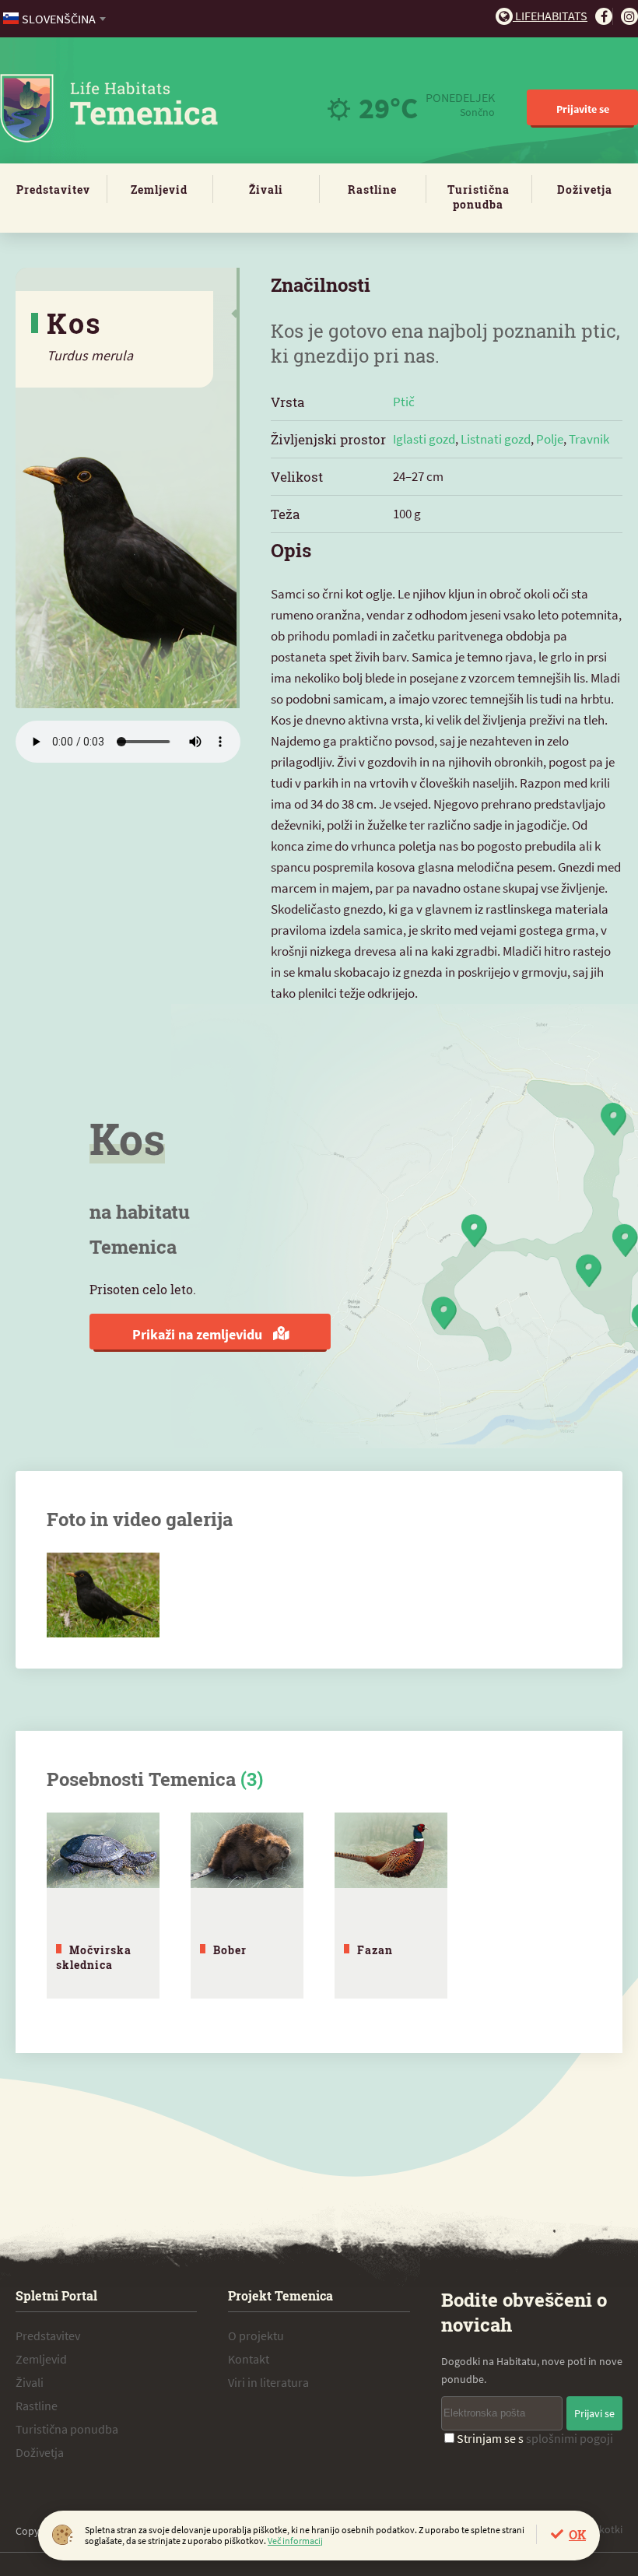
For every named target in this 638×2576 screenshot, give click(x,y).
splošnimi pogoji (570, 2438)
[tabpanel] (103, 1906)
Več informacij (295, 2541)
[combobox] (56, 19)
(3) (252, 1779)
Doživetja (585, 190)
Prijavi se (594, 2413)
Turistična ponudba (478, 197)
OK (577, 2534)
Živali (266, 190)
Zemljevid (159, 190)
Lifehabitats (550, 16)
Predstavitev (53, 190)
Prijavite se (583, 109)
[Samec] (103, 1561)
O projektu (256, 2336)
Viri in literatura (268, 2382)
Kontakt (249, 2359)
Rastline (372, 190)
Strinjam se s (535, 2438)
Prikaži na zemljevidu (199, 1334)
